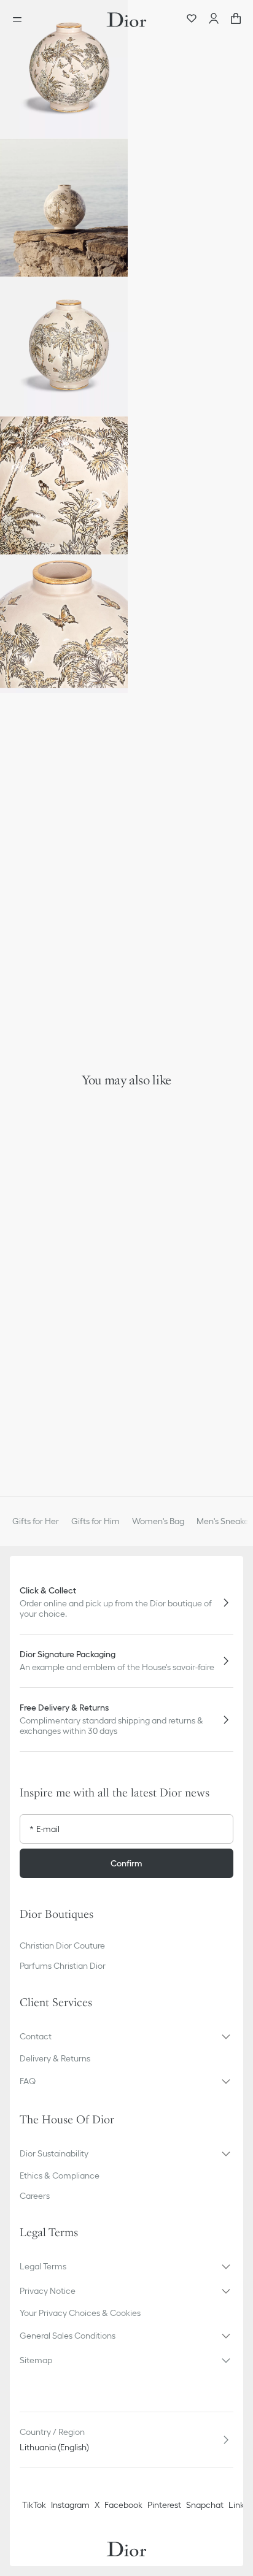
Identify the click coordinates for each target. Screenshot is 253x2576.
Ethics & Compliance (60, 2175)
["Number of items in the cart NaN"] (236, 20)
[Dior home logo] (126, 20)
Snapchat (205, 2505)
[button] (64, 69)
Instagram (70, 2505)
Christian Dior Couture (62, 1945)
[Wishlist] (192, 20)
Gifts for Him (95, 1521)
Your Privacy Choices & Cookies (80, 2313)
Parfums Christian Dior (63, 1966)
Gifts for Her (36, 1521)
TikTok (34, 2505)
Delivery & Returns (55, 2058)
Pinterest (164, 2505)
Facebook (123, 2505)
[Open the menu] (21, 20)
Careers (35, 2196)
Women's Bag (158, 1521)
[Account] (214, 20)
